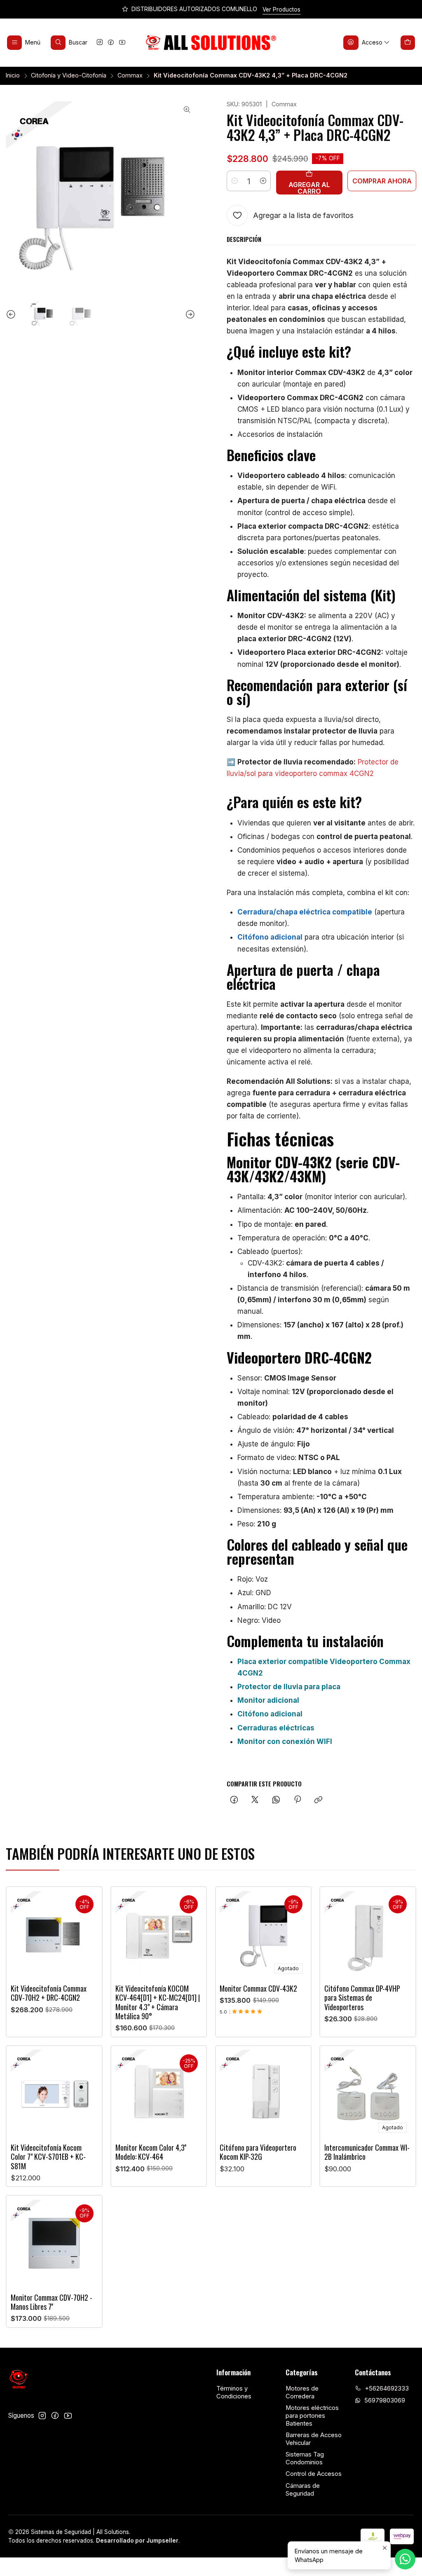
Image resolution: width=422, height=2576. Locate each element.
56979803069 (385, 2400)
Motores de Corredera (302, 2392)
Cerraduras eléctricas (276, 1728)
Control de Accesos (314, 2474)
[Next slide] (189, 315)
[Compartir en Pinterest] (297, 1800)
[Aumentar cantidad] (263, 181)
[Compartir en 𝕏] (255, 1800)
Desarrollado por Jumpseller (137, 2541)
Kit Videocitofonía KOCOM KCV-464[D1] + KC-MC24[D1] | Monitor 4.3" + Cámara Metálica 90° (158, 2002)
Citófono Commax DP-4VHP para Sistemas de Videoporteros (362, 1998)
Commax (130, 75)
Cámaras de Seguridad (303, 2490)
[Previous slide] (12, 315)
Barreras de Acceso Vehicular (314, 2439)
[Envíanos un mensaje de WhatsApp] (405, 2559)
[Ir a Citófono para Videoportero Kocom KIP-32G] (263, 2093)
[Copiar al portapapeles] (319, 1800)
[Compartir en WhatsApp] (276, 1800)
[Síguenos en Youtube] (122, 43)
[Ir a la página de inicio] (211, 43)
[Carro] (408, 42)
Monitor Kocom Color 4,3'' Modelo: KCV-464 (151, 2152)
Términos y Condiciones (234, 2392)
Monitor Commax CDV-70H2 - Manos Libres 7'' (52, 2302)
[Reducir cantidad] (234, 181)
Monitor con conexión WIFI (285, 1742)
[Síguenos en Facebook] (111, 43)
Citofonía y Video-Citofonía (69, 75)
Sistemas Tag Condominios (305, 2458)
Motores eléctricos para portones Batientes (312, 2415)
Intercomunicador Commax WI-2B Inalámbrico (367, 2152)
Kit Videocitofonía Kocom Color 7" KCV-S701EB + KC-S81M (48, 2157)
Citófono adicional (270, 937)
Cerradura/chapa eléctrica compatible (305, 912)
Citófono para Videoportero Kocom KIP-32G (258, 2152)
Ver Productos (281, 9)
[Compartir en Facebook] (234, 1800)
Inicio (13, 75)
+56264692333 (387, 2388)
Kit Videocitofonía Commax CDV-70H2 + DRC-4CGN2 (49, 1993)
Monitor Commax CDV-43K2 (258, 1988)
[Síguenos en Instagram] (100, 43)
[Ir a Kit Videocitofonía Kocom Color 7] (54, 2093)
